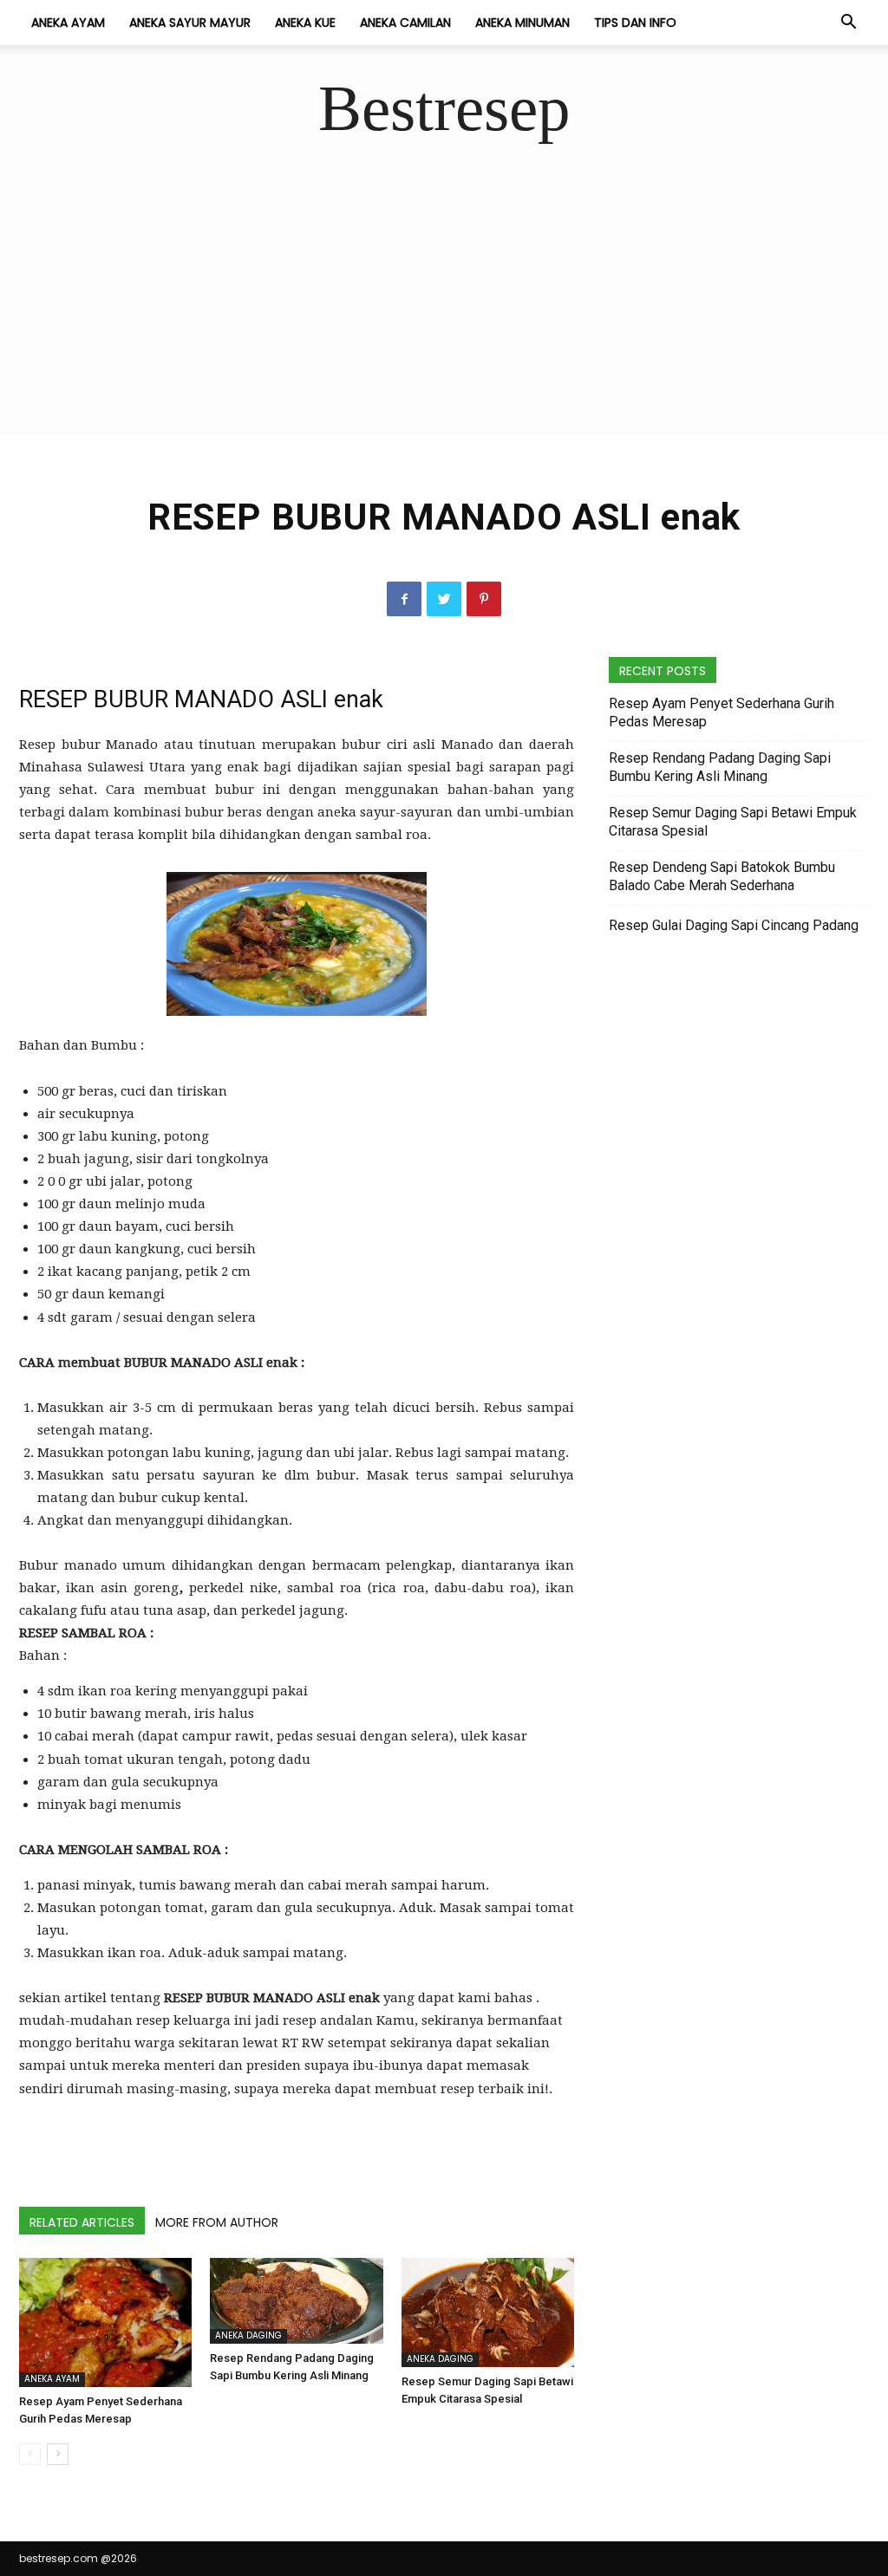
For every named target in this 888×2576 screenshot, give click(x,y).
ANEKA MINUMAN (522, 23)
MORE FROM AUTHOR (217, 2222)
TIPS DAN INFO (635, 23)
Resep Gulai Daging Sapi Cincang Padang (734, 925)
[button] (848, 23)
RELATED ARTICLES (82, 2222)
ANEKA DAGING (248, 2335)
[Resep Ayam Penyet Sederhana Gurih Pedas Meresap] (105, 2323)
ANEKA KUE (305, 23)
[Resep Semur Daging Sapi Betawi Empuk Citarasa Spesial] (488, 2313)
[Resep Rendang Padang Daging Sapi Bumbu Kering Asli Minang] (296, 2301)
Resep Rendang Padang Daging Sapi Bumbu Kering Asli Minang (720, 767)
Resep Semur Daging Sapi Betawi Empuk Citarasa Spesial (733, 822)
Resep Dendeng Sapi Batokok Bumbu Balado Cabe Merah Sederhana (722, 876)
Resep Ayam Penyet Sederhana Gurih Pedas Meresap (721, 712)
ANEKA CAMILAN (405, 23)
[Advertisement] (444, 314)
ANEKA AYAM (68, 23)
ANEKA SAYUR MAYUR (190, 23)
